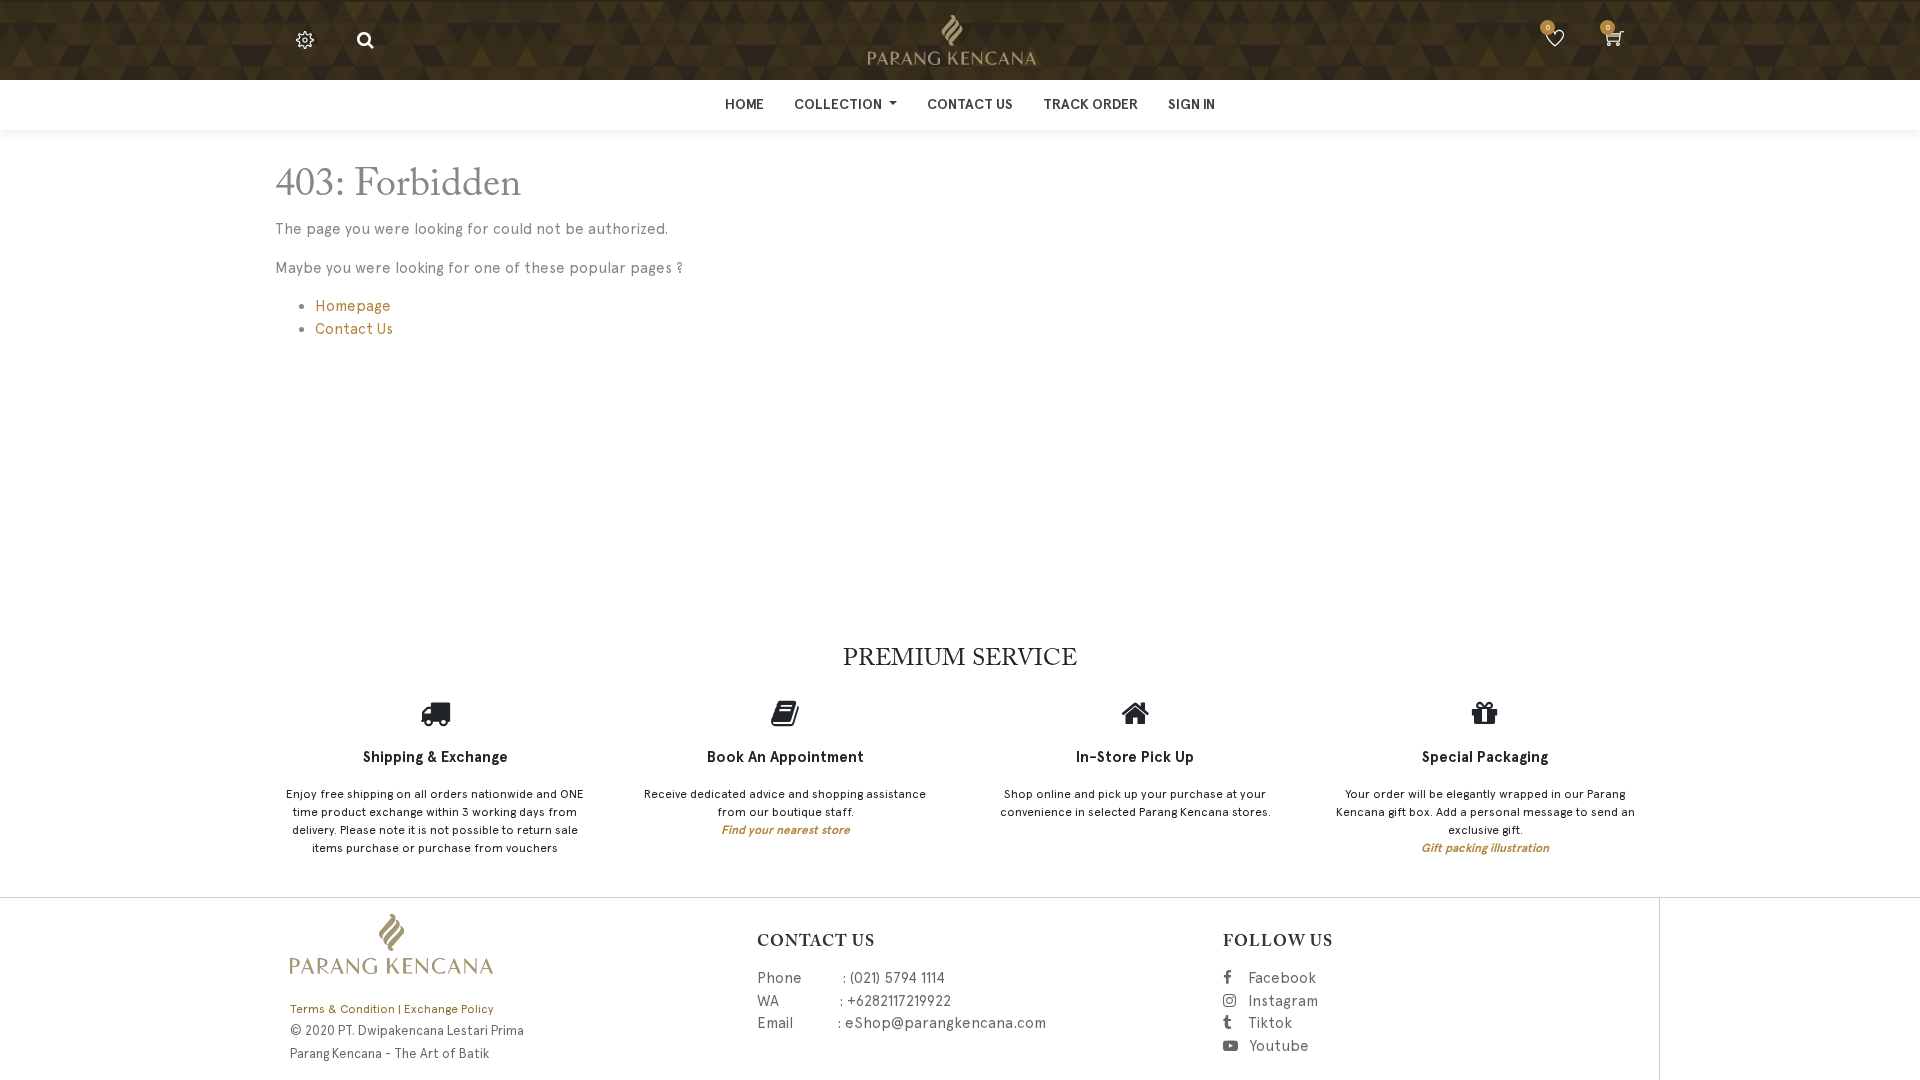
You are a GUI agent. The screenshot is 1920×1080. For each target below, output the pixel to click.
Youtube (1285, 1046)
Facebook (1314, 978)
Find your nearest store (785, 830)
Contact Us (354, 329)
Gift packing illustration (1485, 848)
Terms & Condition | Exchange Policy (392, 1009)
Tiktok (1364, 1023)
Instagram (1391, 1001)
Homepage (353, 306)
